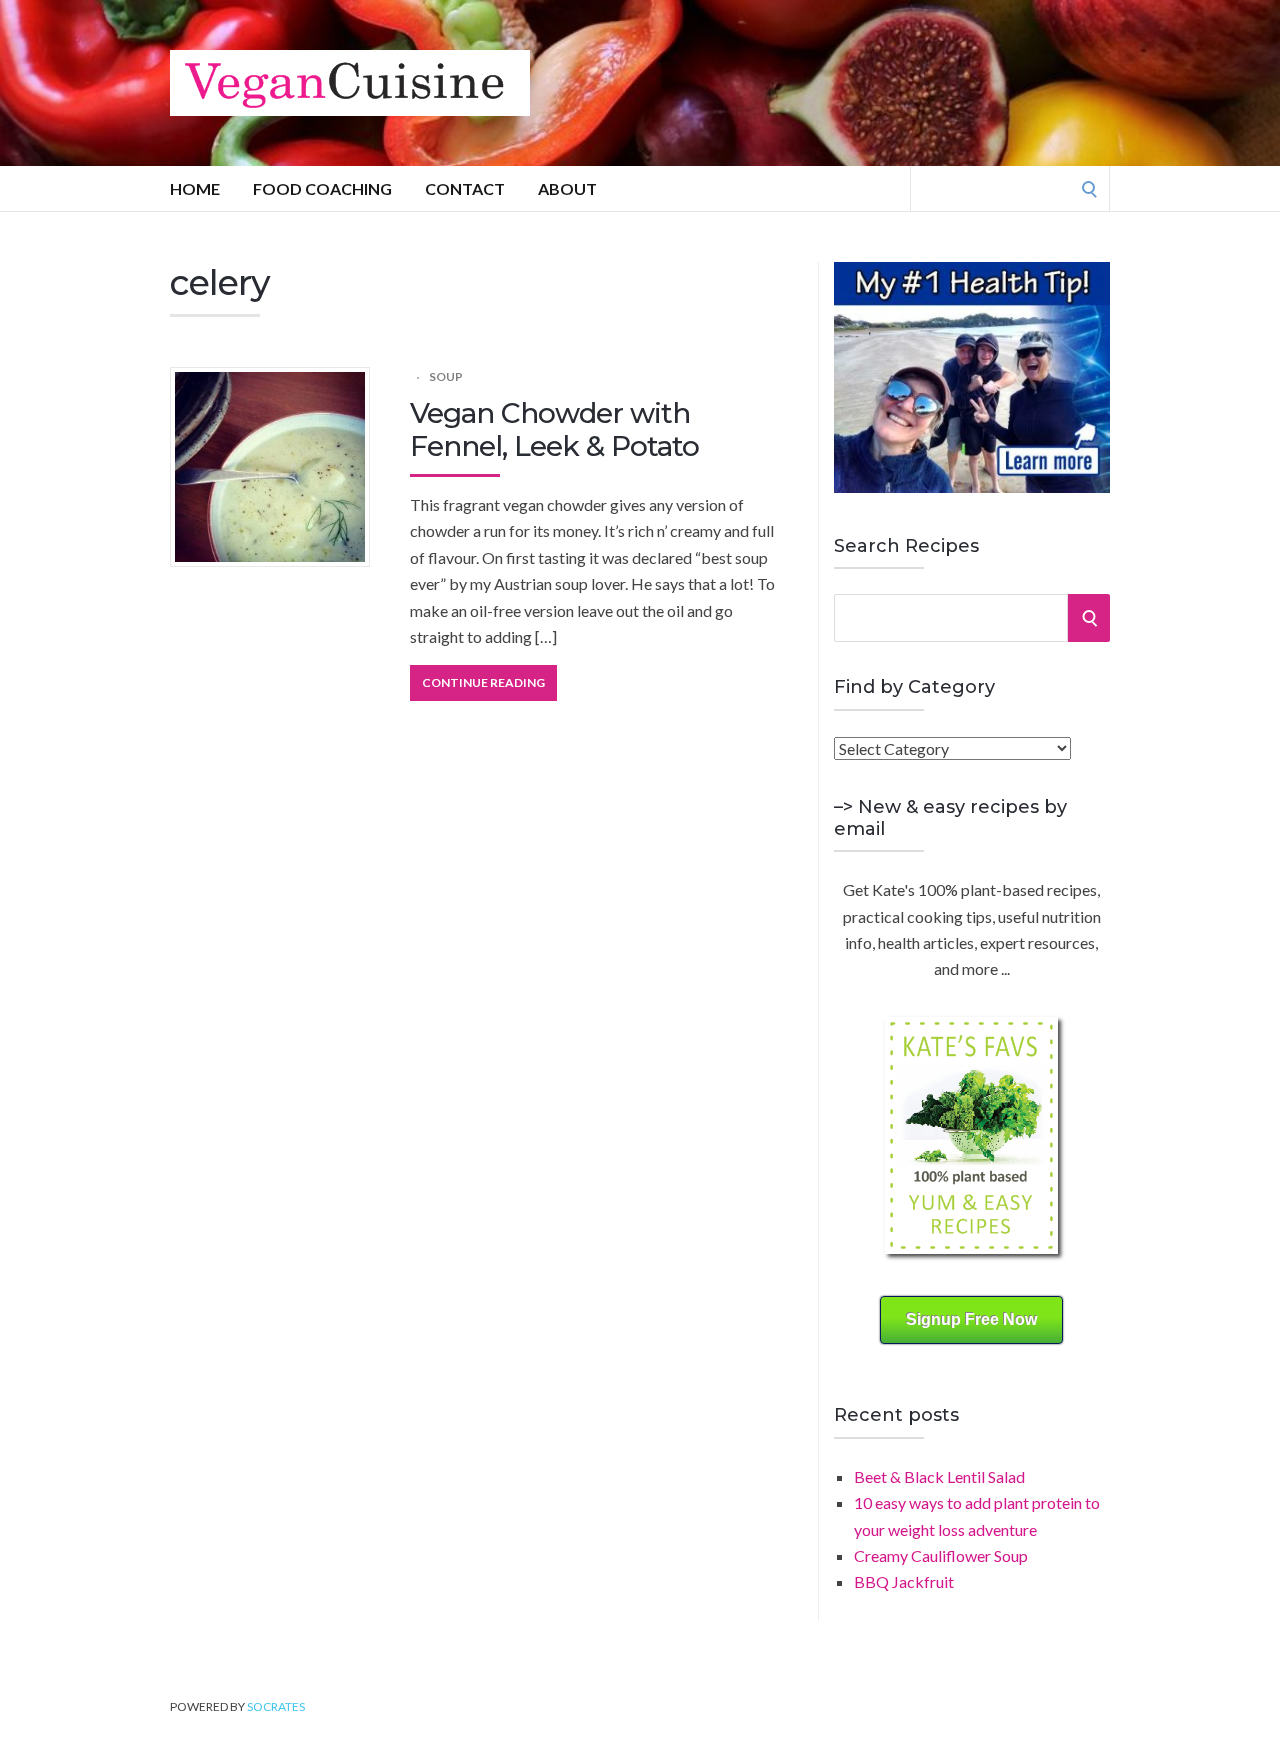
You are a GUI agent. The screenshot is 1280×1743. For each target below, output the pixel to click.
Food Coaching (322, 188)
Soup (446, 376)
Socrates (276, 1706)
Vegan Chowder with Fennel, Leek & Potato (554, 430)
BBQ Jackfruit (904, 1581)
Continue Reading (483, 682)
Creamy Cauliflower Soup (941, 1555)
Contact (465, 188)
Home (195, 188)
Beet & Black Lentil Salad (939, 1476)
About (567, 188)
